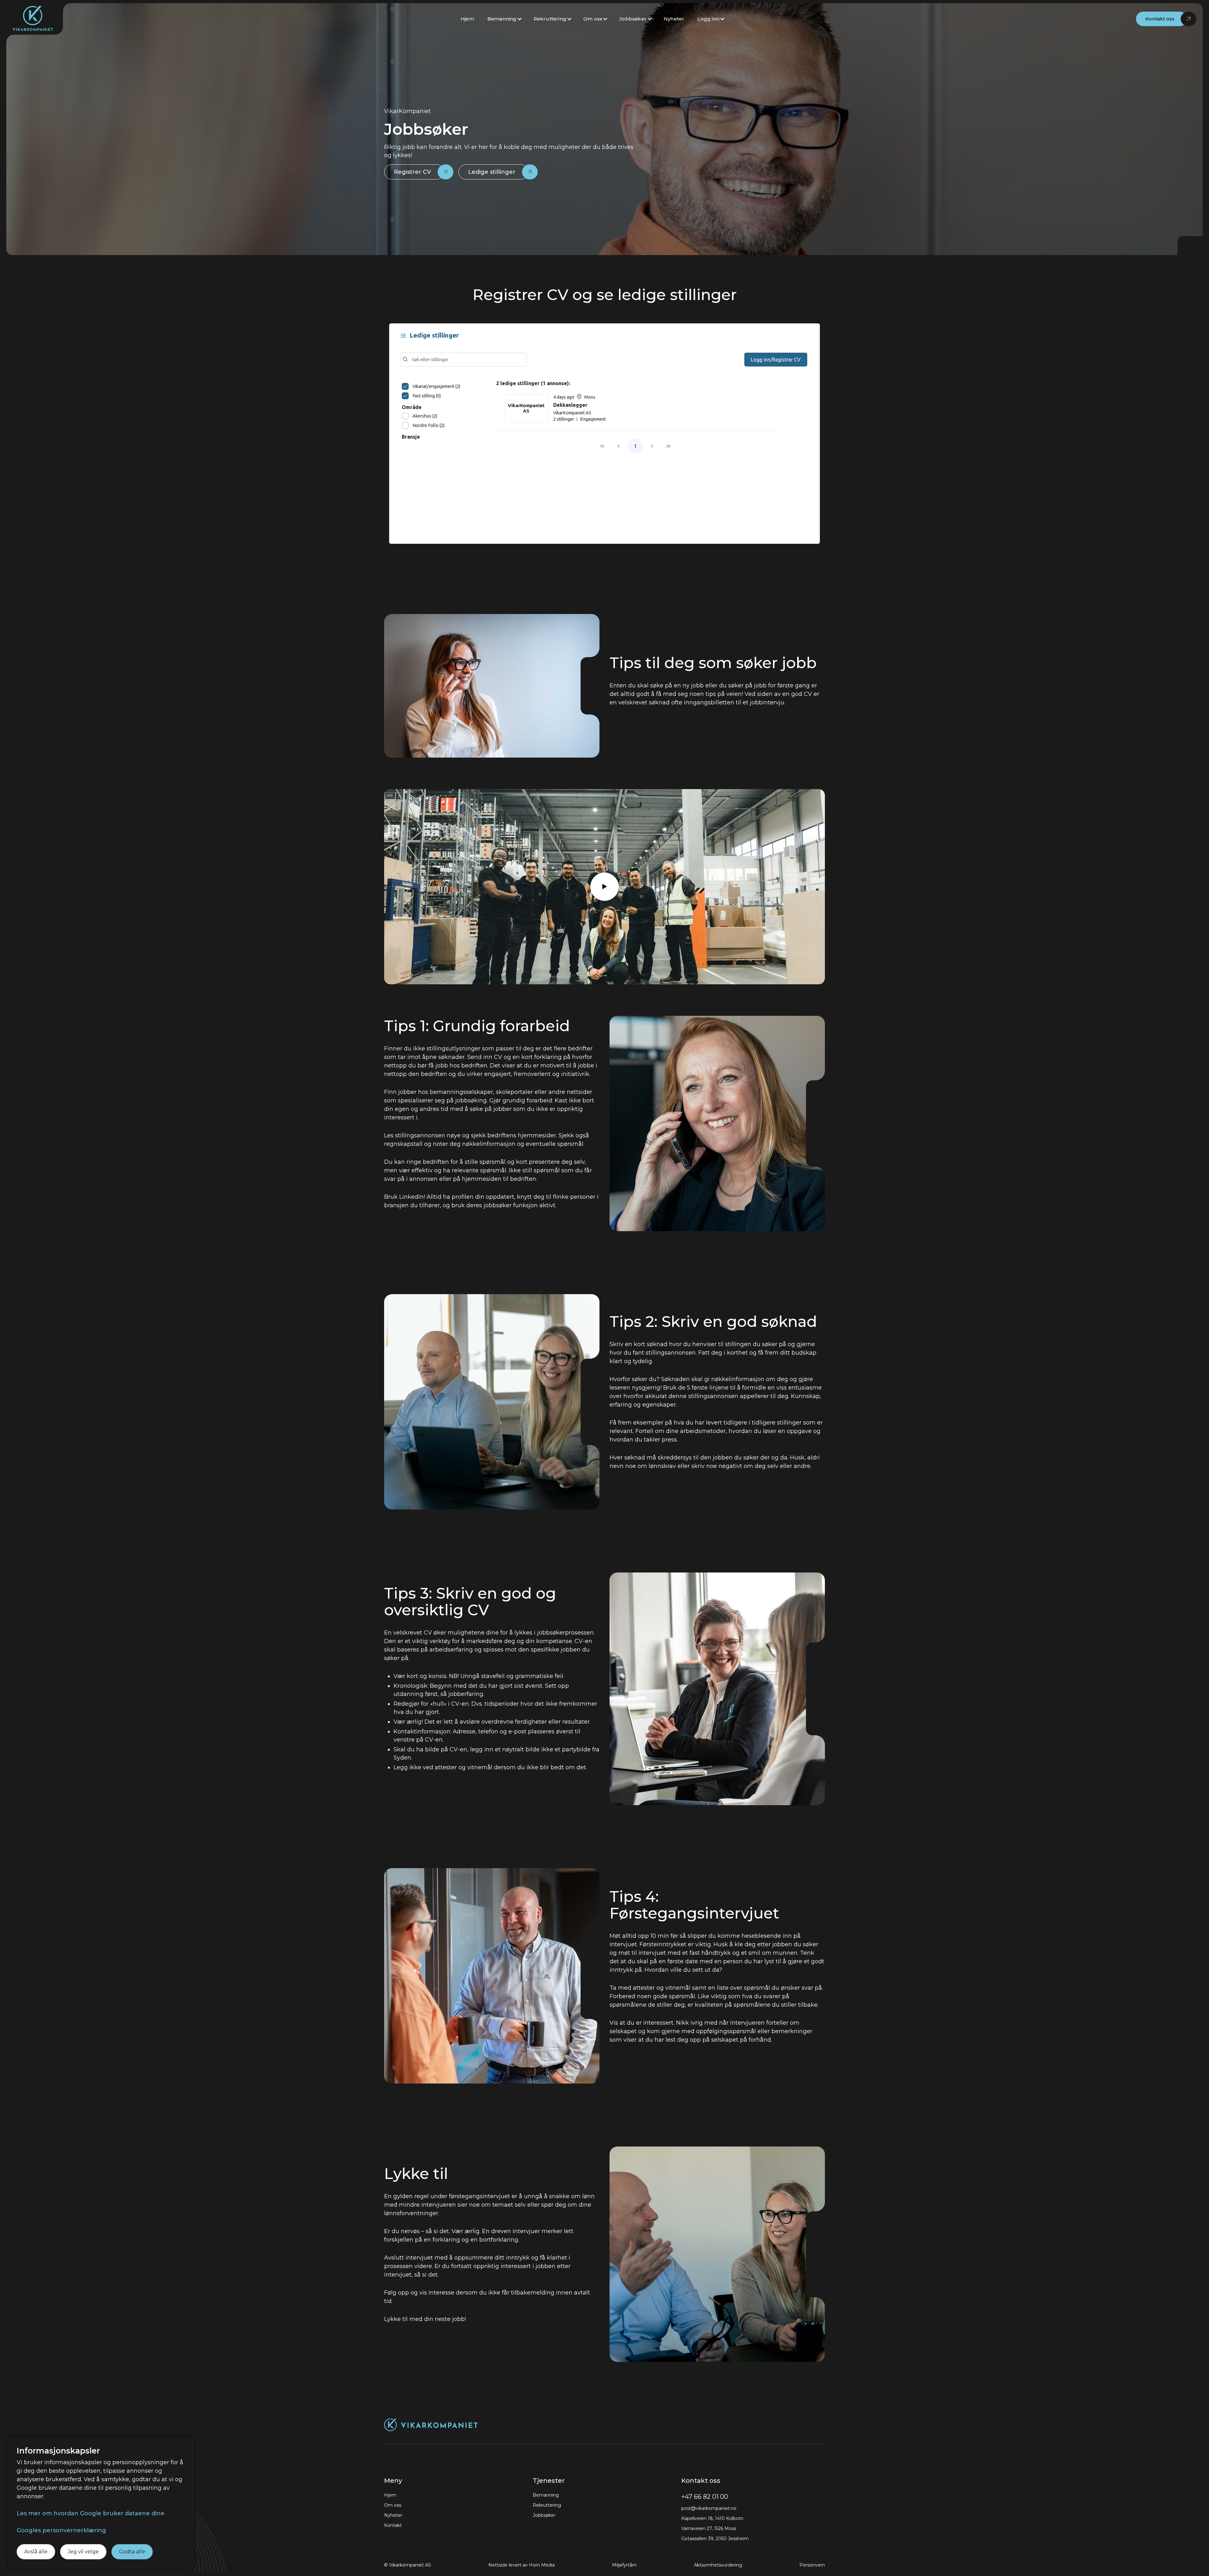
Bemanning (502, 19)
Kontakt (393, 2525)
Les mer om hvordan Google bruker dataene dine (91, 2513)
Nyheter (674, 19)
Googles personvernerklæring (61, 2530)
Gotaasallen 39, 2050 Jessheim (715, 2539)
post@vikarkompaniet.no (709, 2508)
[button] (505, 19)
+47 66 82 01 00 (705, 2497)
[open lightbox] (604, 887)
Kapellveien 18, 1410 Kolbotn (712, 2518)
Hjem (467, 19)
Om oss (593, 19)
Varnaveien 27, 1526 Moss (709, 2528)
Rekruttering (550, 19)
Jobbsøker (633, 19)
